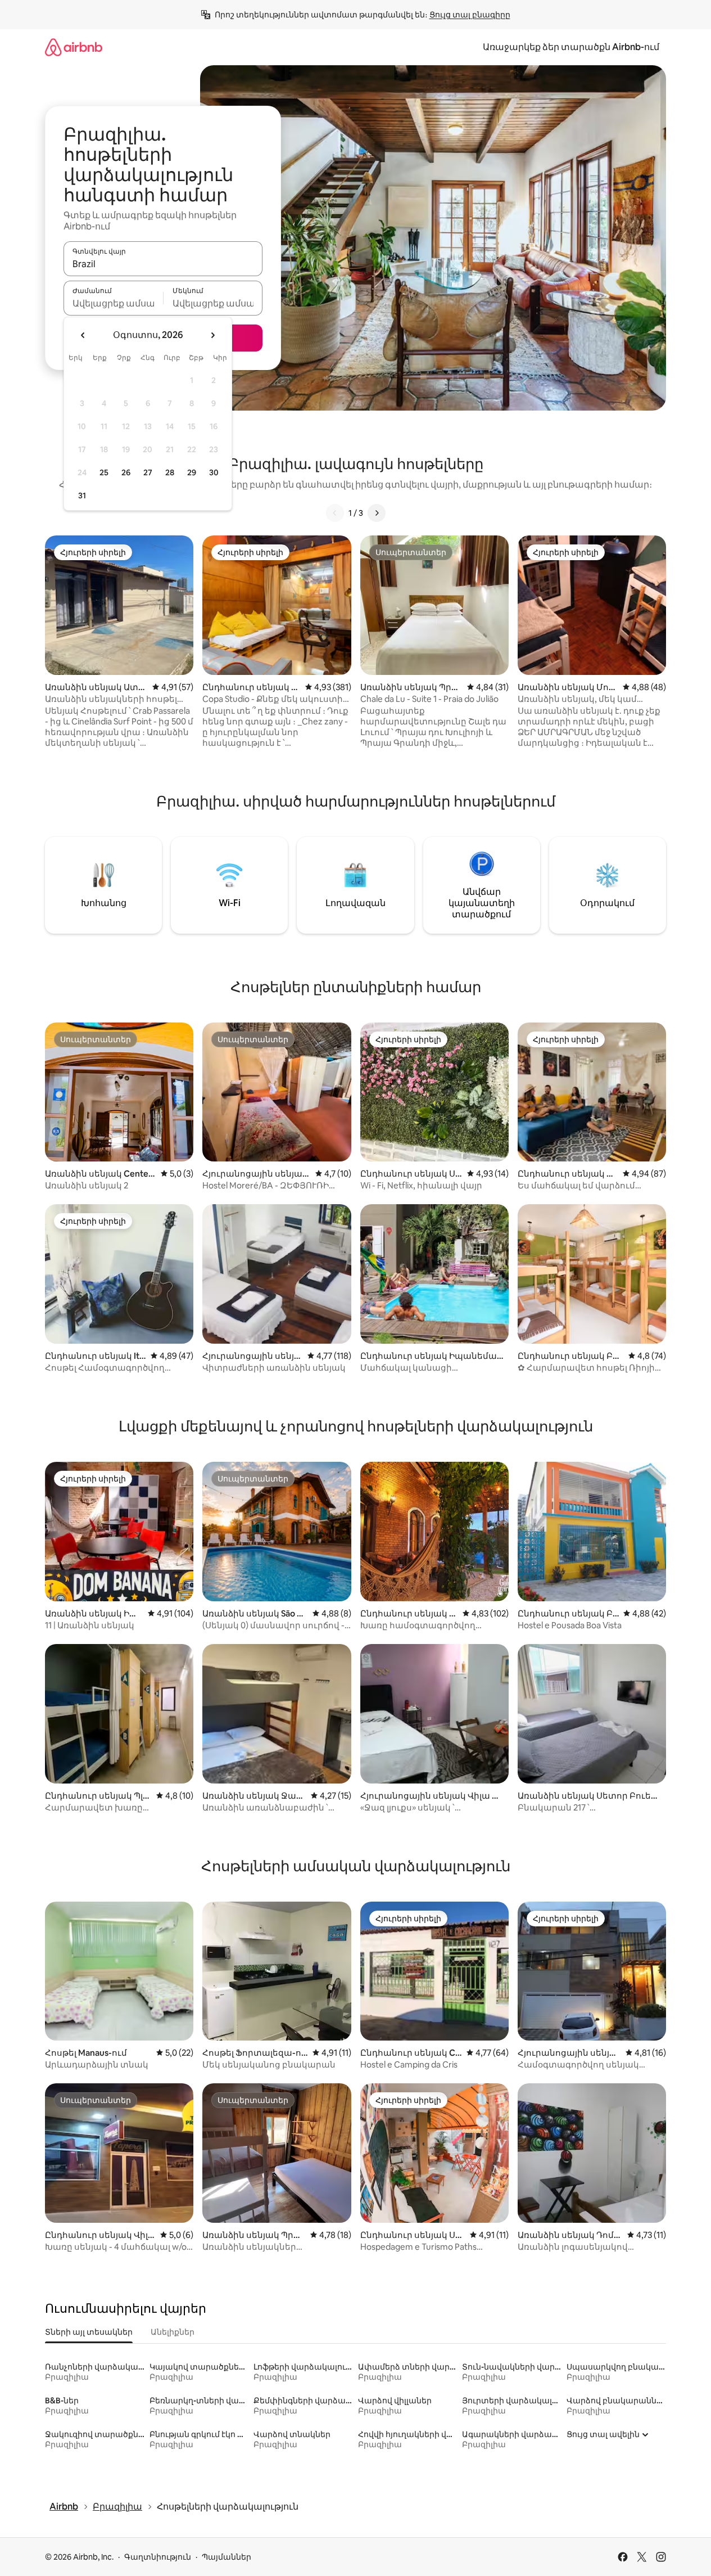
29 (192, 472)
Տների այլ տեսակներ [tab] (89, 2332)
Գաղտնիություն (158, 2557)
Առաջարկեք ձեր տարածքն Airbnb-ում (571, 47)
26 (126, 472)
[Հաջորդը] (377, 513)
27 (148, 472)
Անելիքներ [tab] (173, 2332)
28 (170, 472)
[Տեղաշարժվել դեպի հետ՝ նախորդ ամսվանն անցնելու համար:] (83, 335)
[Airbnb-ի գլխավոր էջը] (74, 47)
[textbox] (113, 303)
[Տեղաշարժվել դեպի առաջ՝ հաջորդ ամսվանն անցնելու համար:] (212, 335)
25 (104, 472)
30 (214, 472)
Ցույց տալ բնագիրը (470, 15)
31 (82, 496)
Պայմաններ (227, 2557)
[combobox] (163, 264)
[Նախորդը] (335, 513)
